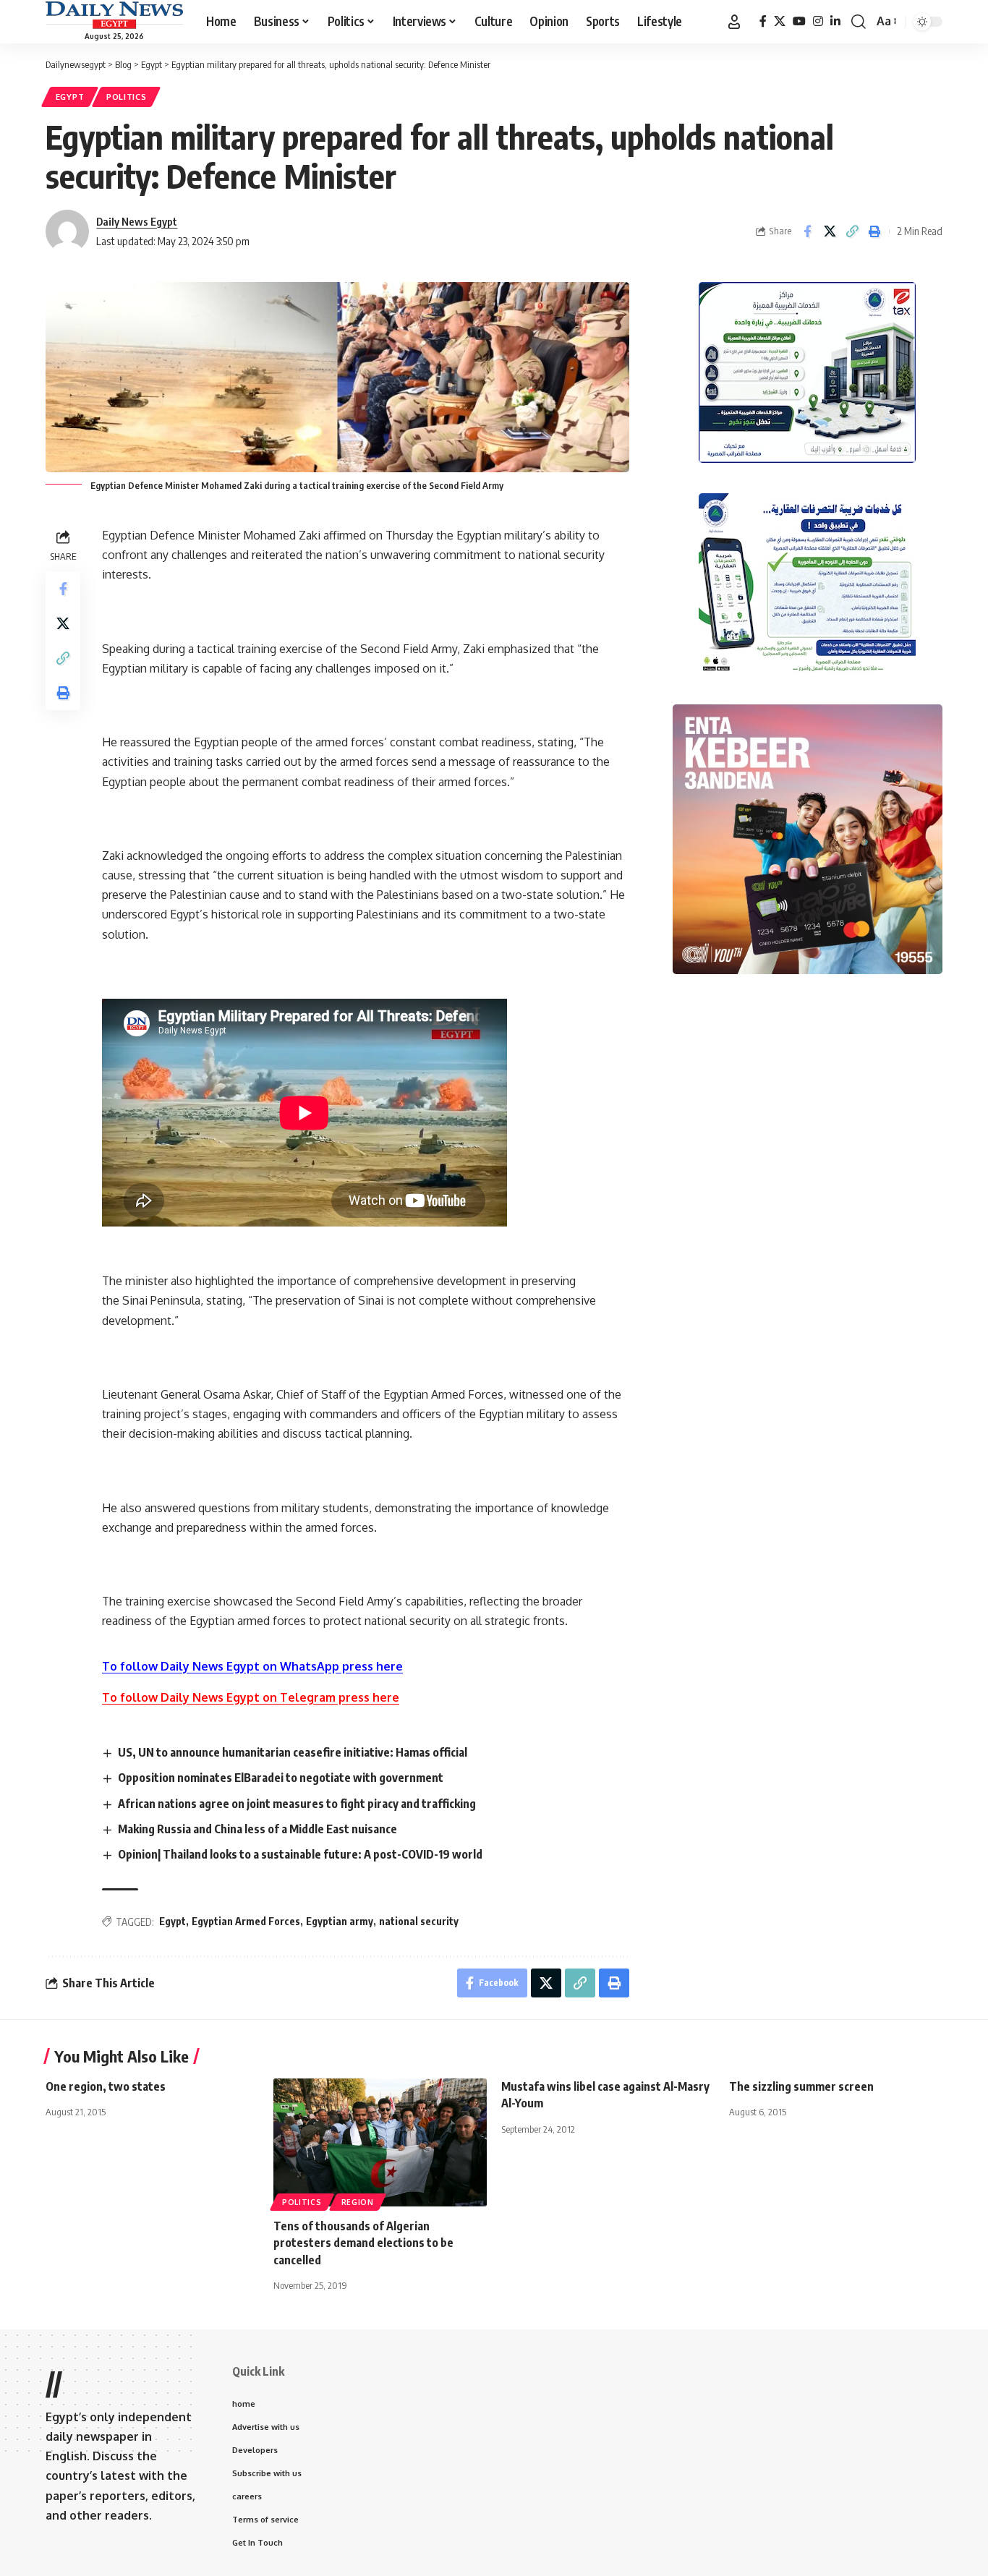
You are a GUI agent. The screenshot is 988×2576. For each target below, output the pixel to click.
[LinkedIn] (835, 21)
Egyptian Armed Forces (246, 1921)
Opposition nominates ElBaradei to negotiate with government (281, 1778)
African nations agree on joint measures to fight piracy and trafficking (297, 1804)
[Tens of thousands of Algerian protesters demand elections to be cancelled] (380, 2142)
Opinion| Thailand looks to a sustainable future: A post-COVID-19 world (300, 1854)
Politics (127, 97)
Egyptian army (340, 1921)
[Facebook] (763, 21)
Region (358, 2202)
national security (419, 1921)
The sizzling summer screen (801, 2086)
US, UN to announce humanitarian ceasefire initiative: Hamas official (293, 1752)
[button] (734, 22)
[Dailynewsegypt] (114, 15)
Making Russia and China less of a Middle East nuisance (257, 1829)
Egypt (70, 97)
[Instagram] (818, 21)
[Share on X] (830, 231)
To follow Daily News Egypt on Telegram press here (251, 1697)
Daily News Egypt (137, 221)
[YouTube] (799, 21)
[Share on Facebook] (807, 231)
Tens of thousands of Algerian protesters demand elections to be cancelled (363, 2243)
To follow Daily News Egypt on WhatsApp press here (252, 1666)
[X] (780, 21)
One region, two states (106, 2086)
